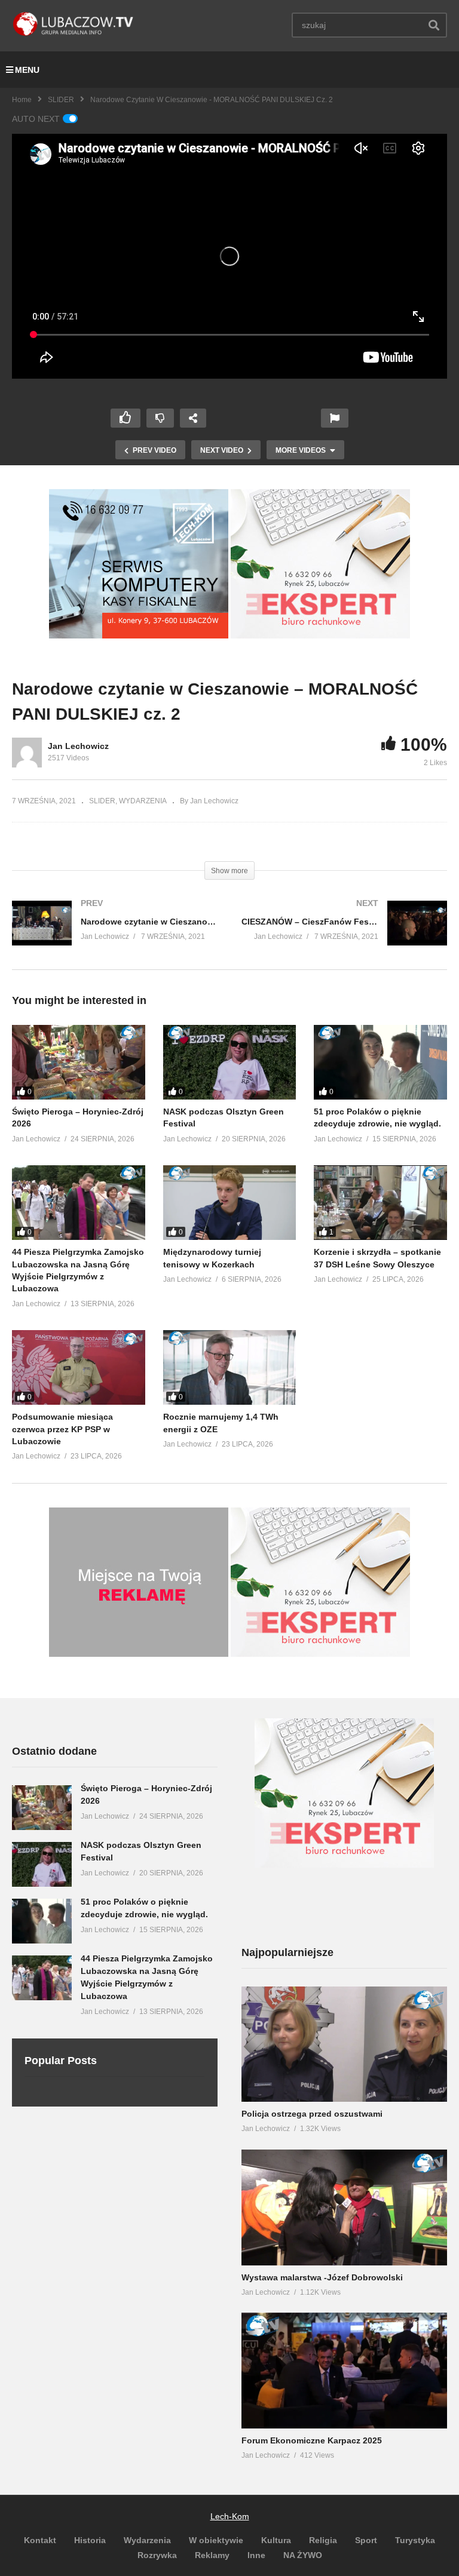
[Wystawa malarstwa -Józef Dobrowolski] (344, 2207)
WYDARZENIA (143, 801)
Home (22, 100)
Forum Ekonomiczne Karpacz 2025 (312, 2440)
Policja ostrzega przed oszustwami (312, 2114)
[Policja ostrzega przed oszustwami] (344, 2044)
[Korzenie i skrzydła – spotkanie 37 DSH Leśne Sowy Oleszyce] (380, 1203)
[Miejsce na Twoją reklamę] (139, 1654)
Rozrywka (157, 2555)
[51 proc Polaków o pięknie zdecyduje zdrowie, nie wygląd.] (380, 1062)
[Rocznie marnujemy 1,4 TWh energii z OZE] (230, 1367)
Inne (256, 2555)
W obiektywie (216, 2540)
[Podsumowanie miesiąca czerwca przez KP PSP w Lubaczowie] (79, 1367)
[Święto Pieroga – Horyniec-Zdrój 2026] (79, 1062)
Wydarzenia (147, 2540)
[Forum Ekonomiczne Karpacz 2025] (344, 2371)
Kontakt (40, 2540)
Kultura (276, 2540)
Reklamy (212, 2555)
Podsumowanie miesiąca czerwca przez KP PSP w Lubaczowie (62, 1429)
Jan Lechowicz (78, 746)
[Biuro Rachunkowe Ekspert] (344, 1865)
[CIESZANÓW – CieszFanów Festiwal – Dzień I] (344, 935)
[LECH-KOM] (139, 635)
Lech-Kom (230, 2516)
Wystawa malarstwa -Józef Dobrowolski (322, 2277)
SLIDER (61, 100)
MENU (27, 70)
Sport (366, 2540)
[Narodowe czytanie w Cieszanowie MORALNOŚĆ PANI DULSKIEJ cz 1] (115, 935)
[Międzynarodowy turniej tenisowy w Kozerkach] (230, 1203)
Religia (323, 2540)
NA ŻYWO (303, 2555)
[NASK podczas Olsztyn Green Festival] (230, 1062)
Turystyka (415, 2540)
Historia (90, 2540)
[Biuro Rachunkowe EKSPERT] (320, 635)
